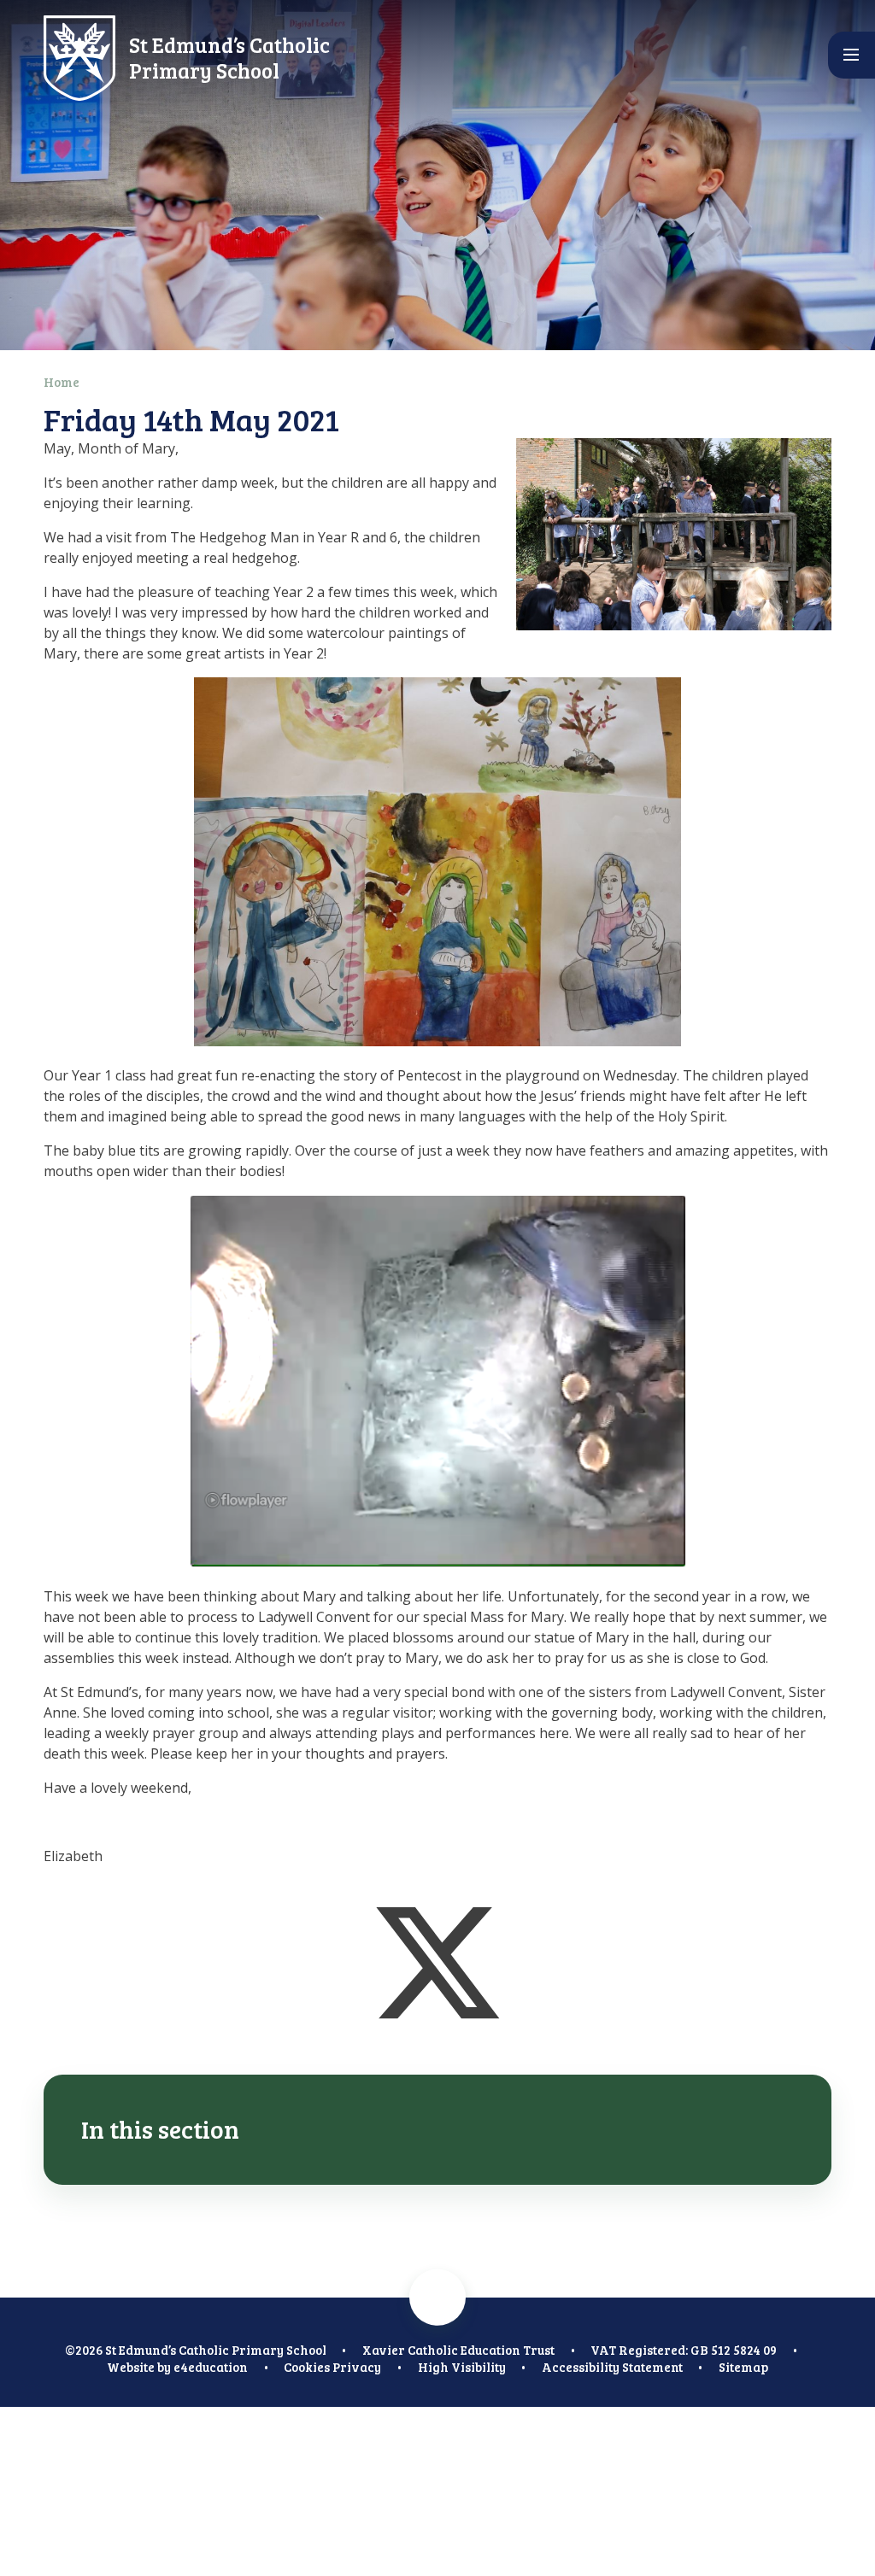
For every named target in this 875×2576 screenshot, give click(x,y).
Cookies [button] (307, 2367)
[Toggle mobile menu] (852, 55)
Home (62, 382)
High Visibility (462, 2367)
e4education (211, 2367)
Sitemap (743, 2367)
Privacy (357, 2367)
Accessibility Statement (612, 2367)
